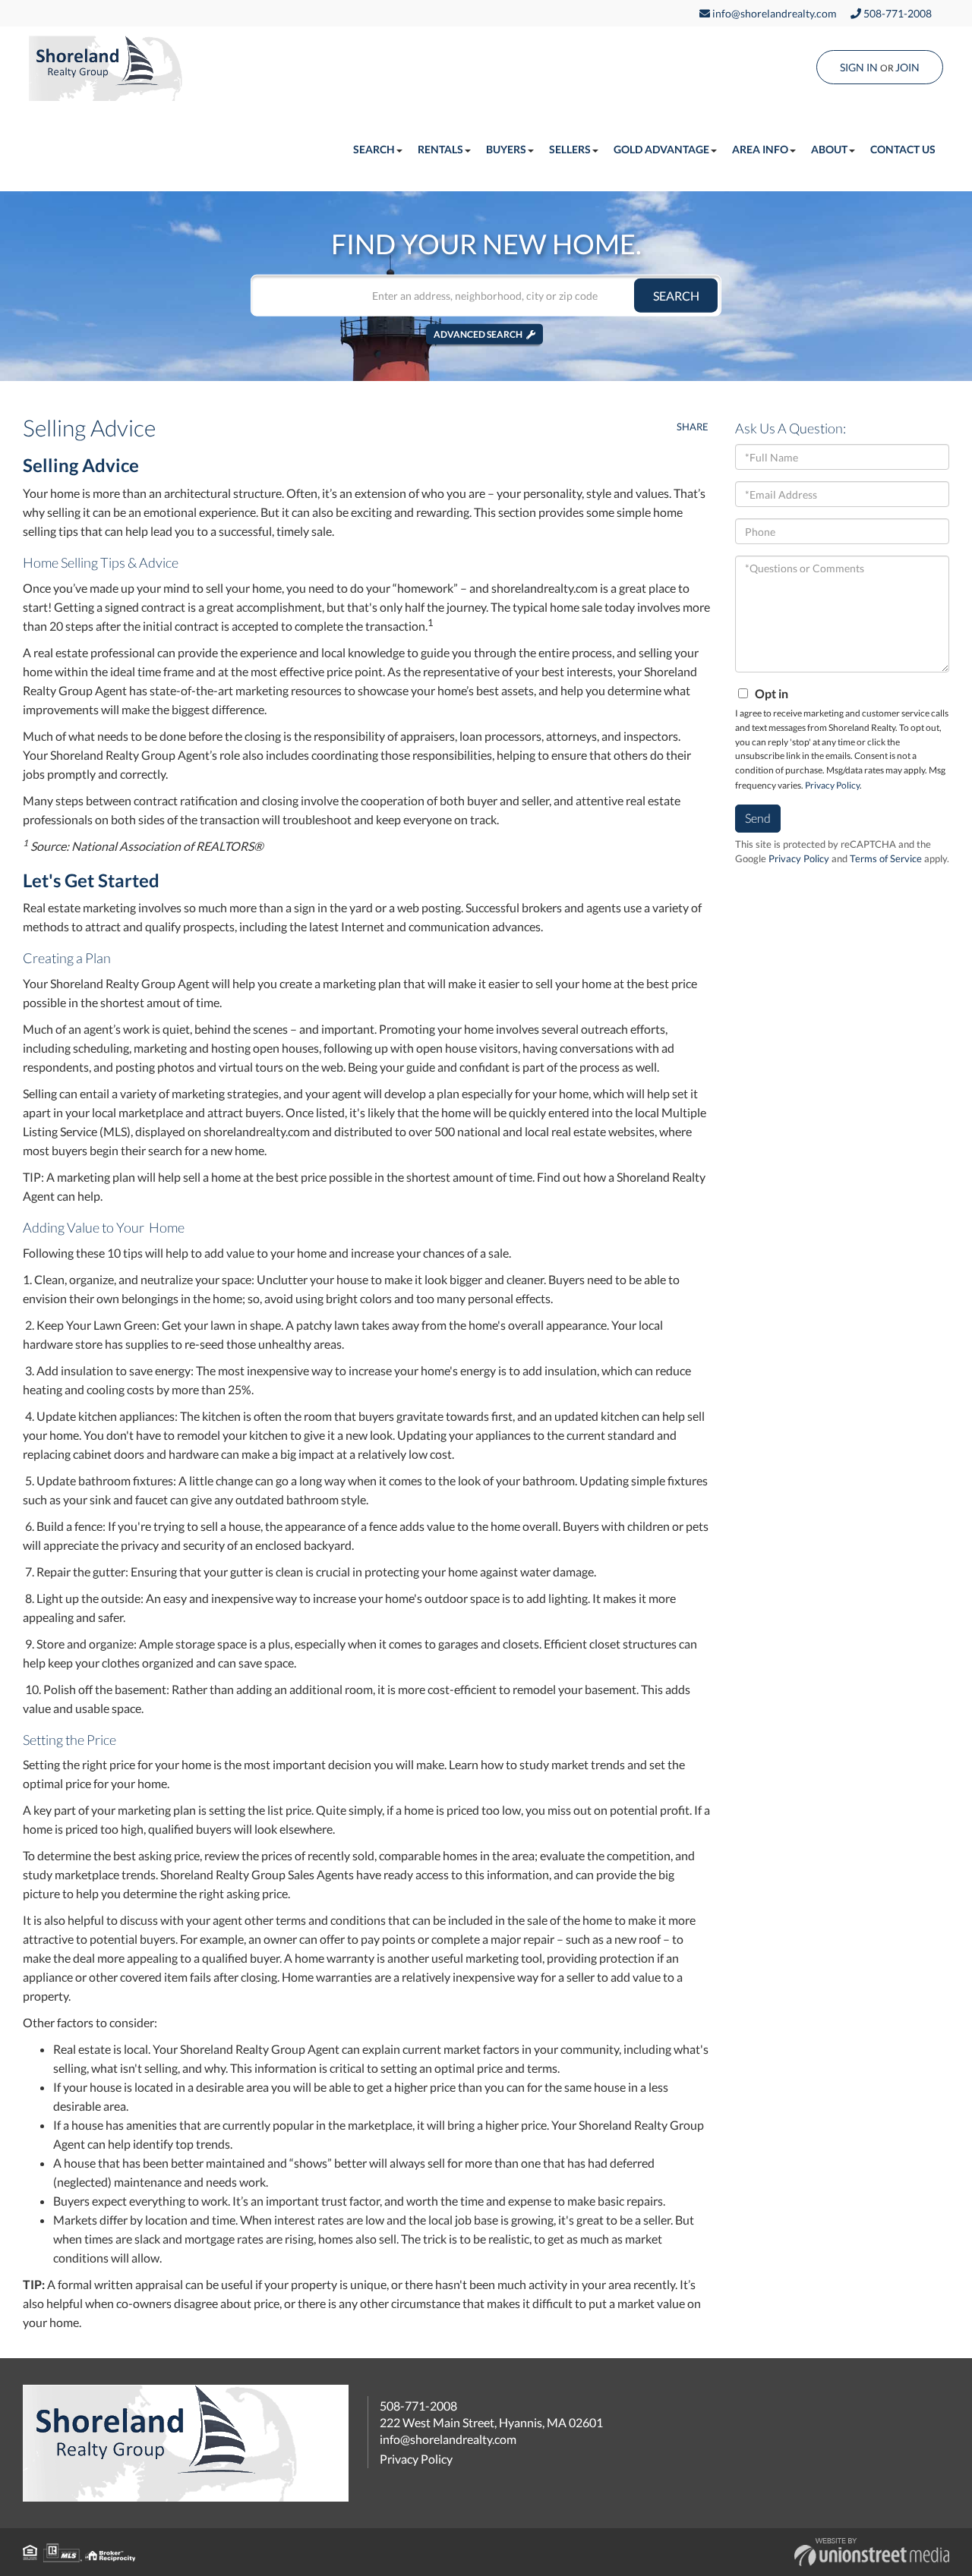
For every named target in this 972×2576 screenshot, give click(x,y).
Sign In (859, 67)
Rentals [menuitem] (440, 149)
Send (758, 818)
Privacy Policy (832, 785)
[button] (676, 296)
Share (693, 427)
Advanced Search (478, 334)
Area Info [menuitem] (760, 149)
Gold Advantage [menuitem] (661, 149)
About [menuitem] (829, 149)
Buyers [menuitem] (506, 149)
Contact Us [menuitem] (903, 149)
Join (907, 67)
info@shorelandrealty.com (773, 13)
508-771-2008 (896, 13)
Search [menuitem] (374, 149)
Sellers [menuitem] (570, 149)
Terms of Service (886, 858)
